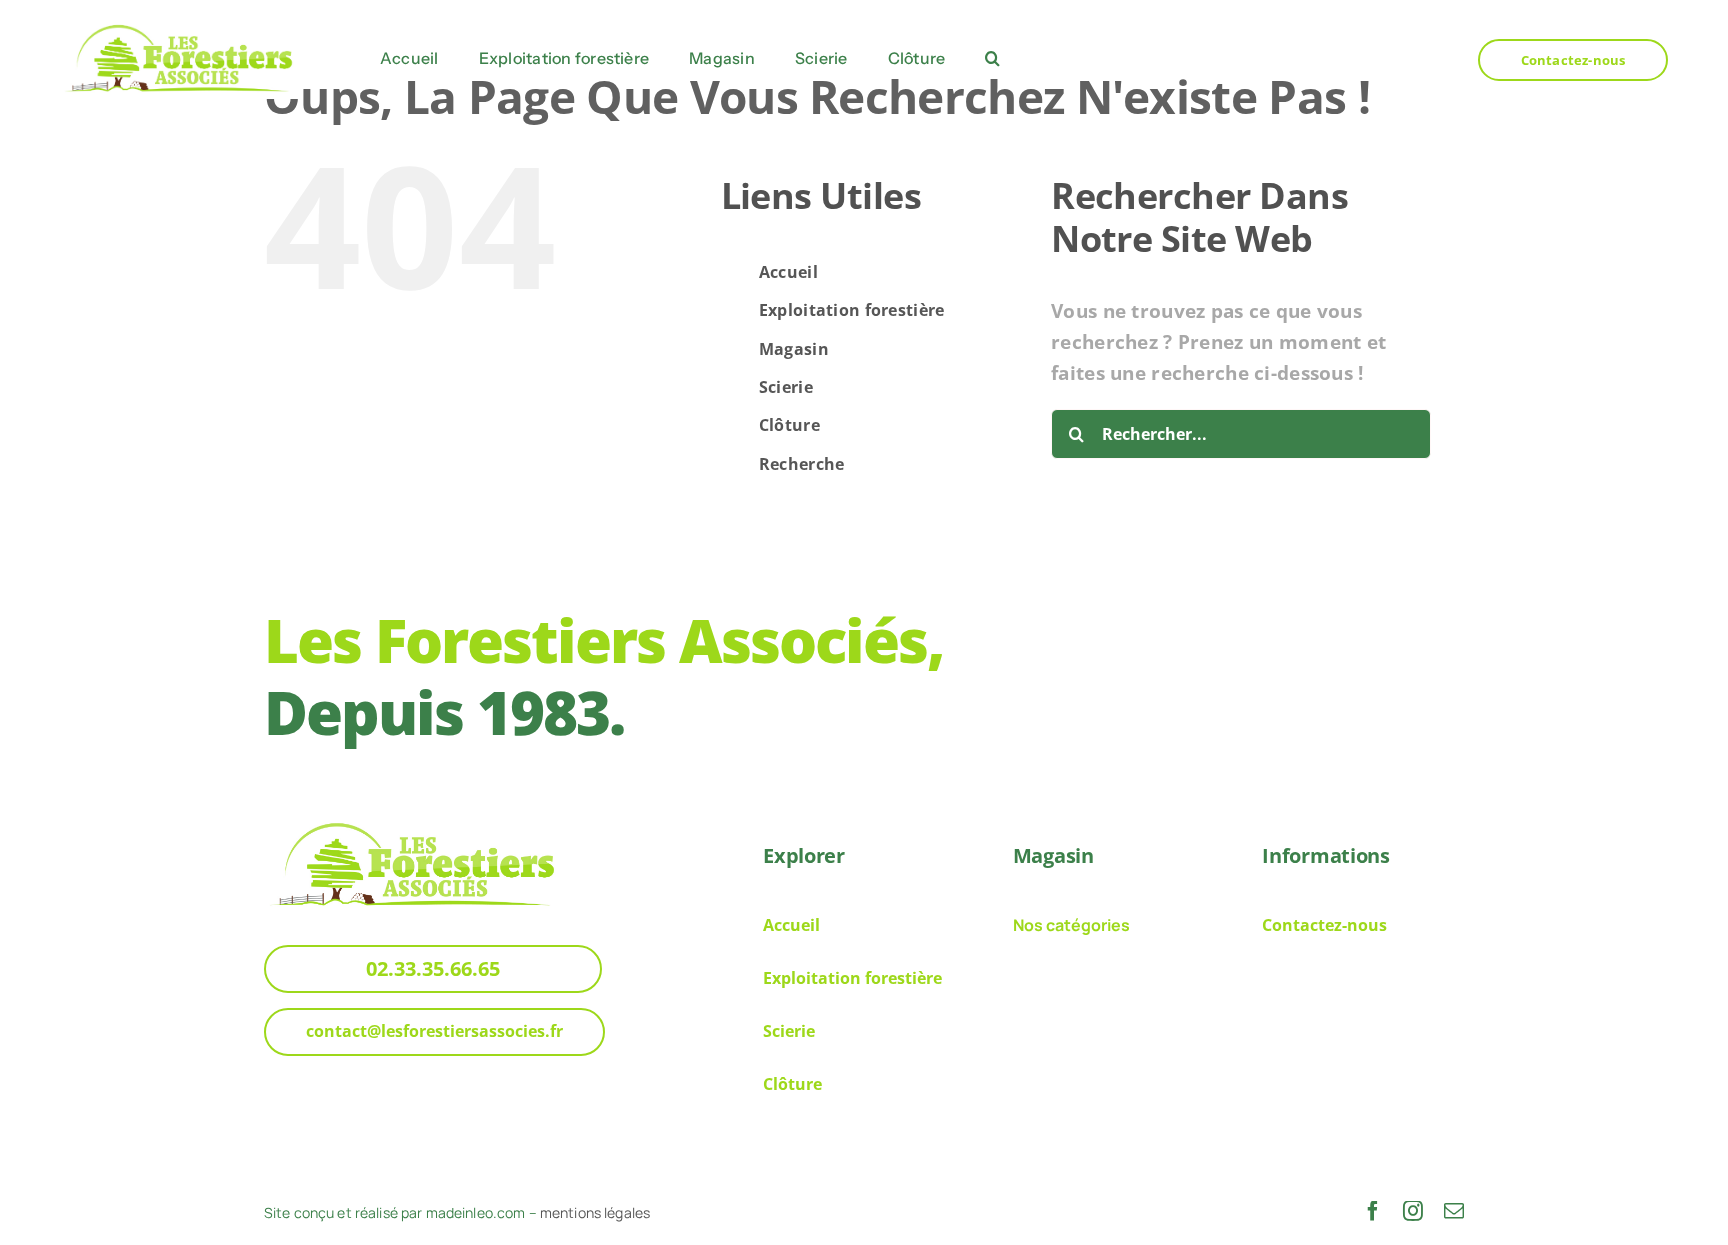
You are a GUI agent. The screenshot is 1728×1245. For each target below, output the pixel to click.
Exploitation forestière (852, 310)
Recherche (802, 464)
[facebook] (1373, 1211)
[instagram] (1413, 1211)
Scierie (786, 387)
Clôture (789, 425)
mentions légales (595, 1212)
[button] (992, 59)
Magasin (794, 349)
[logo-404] (180, 25)
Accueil (788, 272)
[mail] (1454, 1211)
